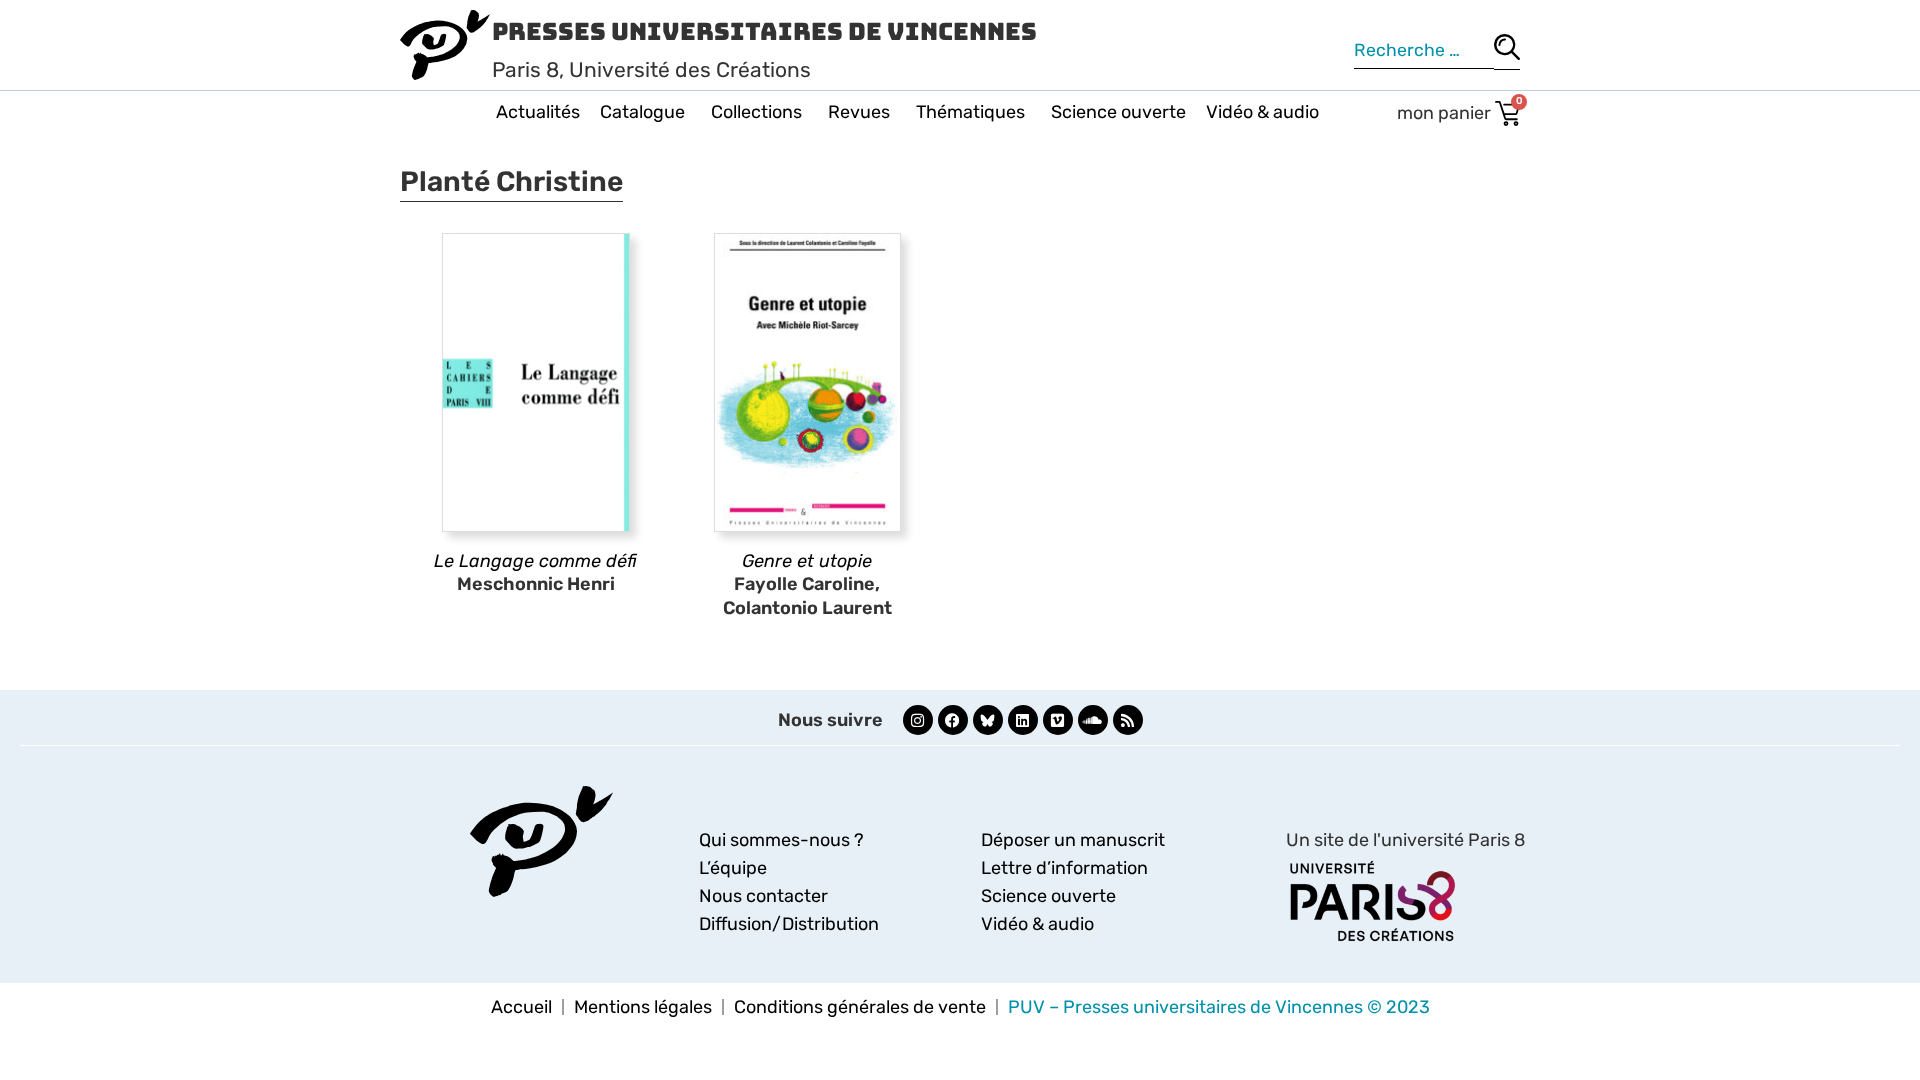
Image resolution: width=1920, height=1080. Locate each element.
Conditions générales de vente (860, 1007)
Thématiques (970, 112)
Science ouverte (1118, 112)
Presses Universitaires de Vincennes (764, 31)
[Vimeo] (1058, 720)
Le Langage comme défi (535, 561)
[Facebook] (953, 720)
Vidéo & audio (1262, 112)
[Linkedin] (1023, 720)
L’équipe (733, 868)
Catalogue (642, 112)
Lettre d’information (1064, 868)
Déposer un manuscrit (1073, 840)
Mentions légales (643, 1007)
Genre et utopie (807, 561)
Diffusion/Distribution (789, 924)
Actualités (538, 112)
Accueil (521, 1007)
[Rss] (1128, 720)
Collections (756, 112)
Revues (859, 112)
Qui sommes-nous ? (781, 840)
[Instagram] (918, 720)
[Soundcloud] (1093, 720)
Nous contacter (763, 896)
